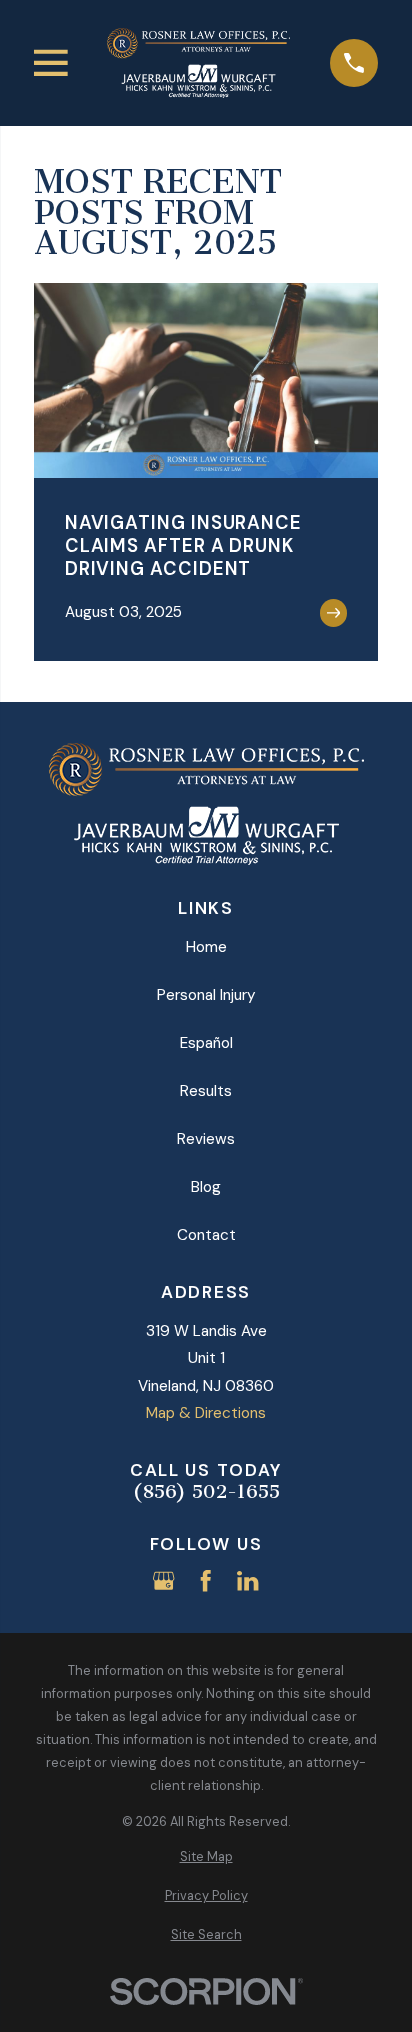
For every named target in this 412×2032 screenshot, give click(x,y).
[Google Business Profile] (163, 1580)
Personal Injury (206, 995)
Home (206, 947)
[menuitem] (206, 1857)
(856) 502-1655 (206, 1492)
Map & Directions (206, 1413)
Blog (206, 1187)
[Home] (198, 63)
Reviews (206, 1139)
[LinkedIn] (247, 1580)
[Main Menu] (51, 63)
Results (206, 1091)
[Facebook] (205, 1580)
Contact (206, 1235)
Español (206, 1043)
